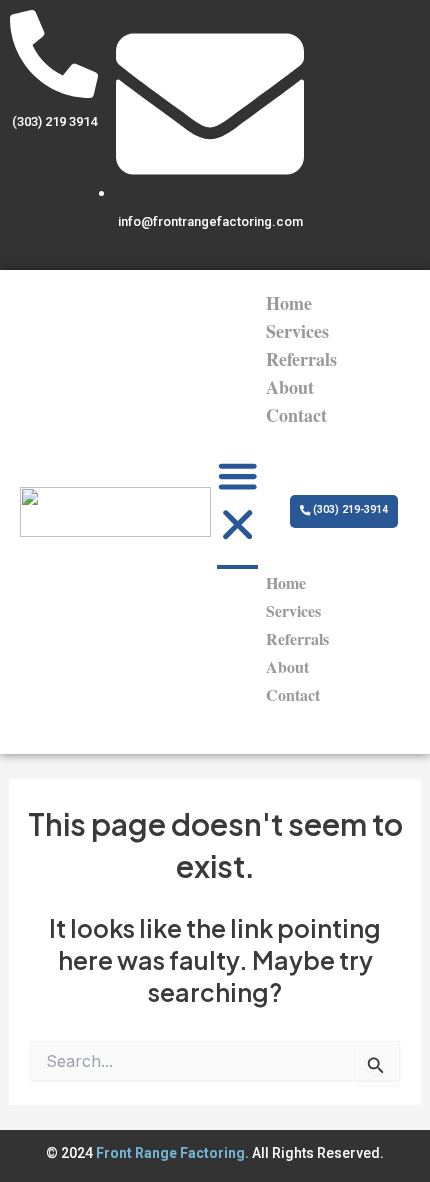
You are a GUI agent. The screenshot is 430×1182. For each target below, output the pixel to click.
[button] (238, 504)
